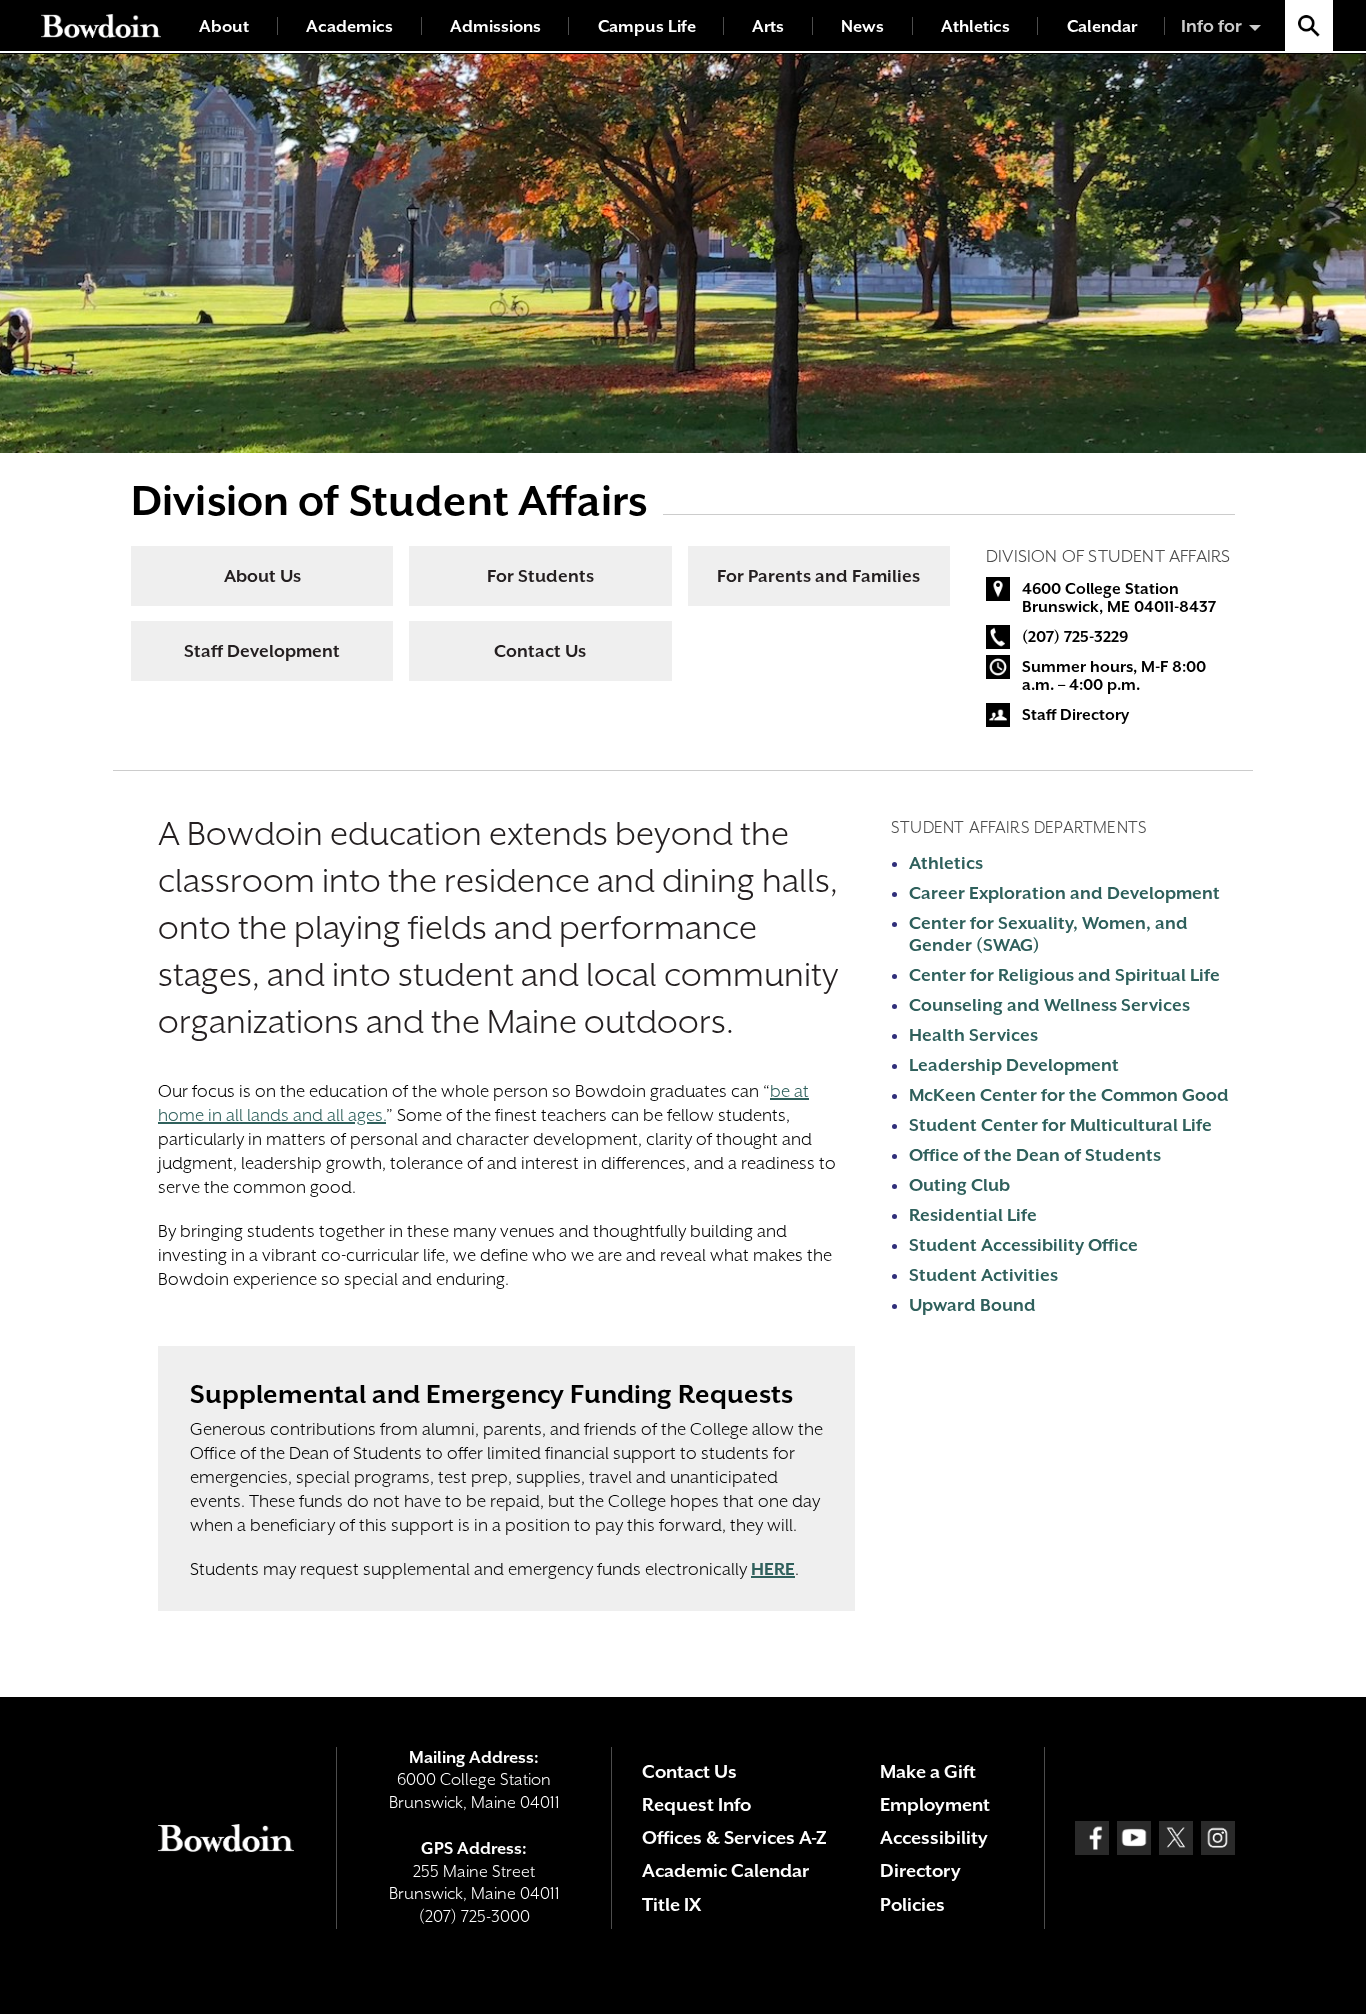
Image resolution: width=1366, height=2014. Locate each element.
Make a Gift (928, 1771)
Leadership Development (1014, 1065)
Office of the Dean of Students (1035, 1155)
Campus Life (647, 26)
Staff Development (262, 651)
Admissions (495, 26)
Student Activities (983, 1275)
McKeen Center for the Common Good (1069, 1095)
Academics (349, 26)
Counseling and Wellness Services (1049, 1005)
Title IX (671, 1904)
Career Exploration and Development (1064, 893)
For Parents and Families (818, 576)
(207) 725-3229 (1075, 637)
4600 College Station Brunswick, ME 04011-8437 (1119, 598)
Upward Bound (972, 1305)
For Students (540, 576)
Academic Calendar (725, 1870)
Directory (920, 1870)
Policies (912, 1904)
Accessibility (934, 1837)
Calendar (1102, 26)
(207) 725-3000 (474, 1916)
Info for (1211, 26)
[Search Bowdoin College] (1309, 25)
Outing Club (959, 1185)
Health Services (973, 1035)
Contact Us (540, 651)
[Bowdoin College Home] (101, 25)
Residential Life (973, 1215)
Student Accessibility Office (1023, 1245)
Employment (935, 1804)
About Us (262, 576)
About (224, 26)
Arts (768, 26)
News (862, 26)
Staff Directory (1075, 715)
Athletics (975, 26)
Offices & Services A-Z (734, 1837)
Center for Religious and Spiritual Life (1064, 975)
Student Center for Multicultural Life (1060, 1125)
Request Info (696, 1804)
